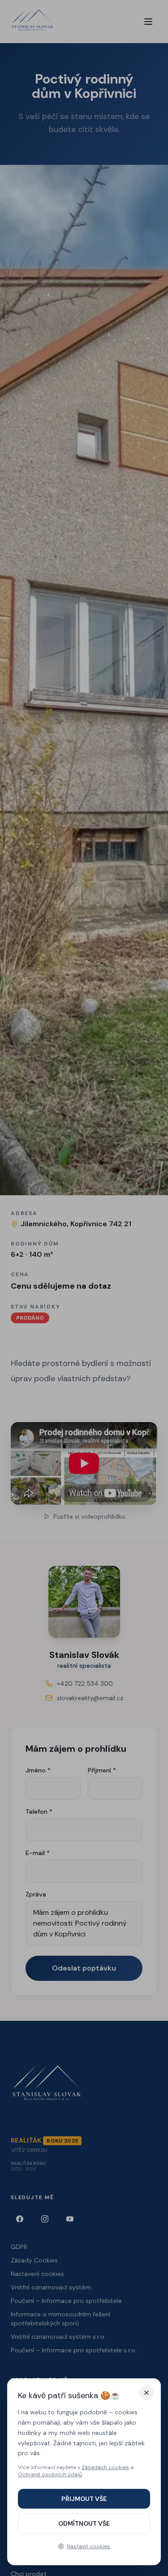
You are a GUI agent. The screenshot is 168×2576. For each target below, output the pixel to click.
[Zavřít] (146, 2393)
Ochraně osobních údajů (50, 2474)
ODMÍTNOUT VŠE (84, 2523)
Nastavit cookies (88, 2546)
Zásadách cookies (105, 2467)
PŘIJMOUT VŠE (84, 2499)
